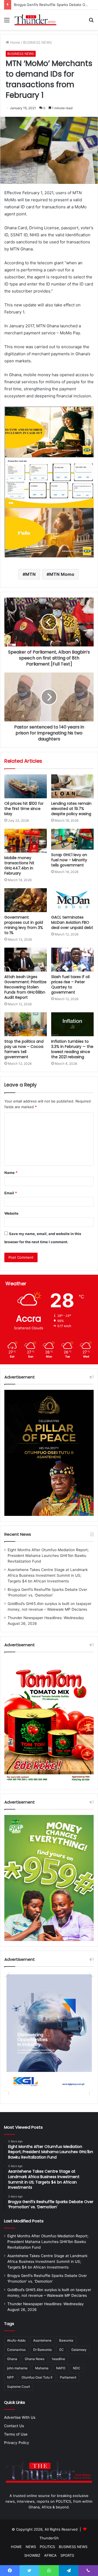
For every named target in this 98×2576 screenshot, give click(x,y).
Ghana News (35, 2359)
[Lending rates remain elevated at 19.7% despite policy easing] (72, 786)
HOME (16, 2547)
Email (11, 1193)
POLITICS (47, 2547)
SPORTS (67, 2555)
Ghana (12, 2359)
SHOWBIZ (32, 2555)
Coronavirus (16, 2350)
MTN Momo (62, 574)
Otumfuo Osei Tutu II (37, 2377)
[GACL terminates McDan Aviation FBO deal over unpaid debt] (72, 900)
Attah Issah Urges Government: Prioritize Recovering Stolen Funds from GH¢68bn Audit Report (25, 987)
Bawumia (66, 2340)
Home (15, 42)
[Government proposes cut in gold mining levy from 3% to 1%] (26, 900)
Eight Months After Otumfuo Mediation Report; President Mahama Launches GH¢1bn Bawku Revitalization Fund (48, 1556)
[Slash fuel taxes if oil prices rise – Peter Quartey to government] (72, 960)
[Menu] (7, 22)
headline (59, 2359)
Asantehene (42, 2340)
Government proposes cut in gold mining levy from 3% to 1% (24, 925)
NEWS (31, 2547)
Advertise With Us (20, 2417)
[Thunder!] (35, 20)
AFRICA (50, 2555)
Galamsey (79, 2350)
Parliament (68, 2377)
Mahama (42, 2368)
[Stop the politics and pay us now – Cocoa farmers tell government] (26, 1024)
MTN (30, 574)
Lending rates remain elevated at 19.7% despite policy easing (71, 809)
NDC (77, 2368)
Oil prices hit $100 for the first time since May (24, 809)
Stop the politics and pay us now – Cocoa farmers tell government (24, 1049)
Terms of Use (16, 2434)
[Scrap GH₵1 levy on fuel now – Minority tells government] (72, 839)
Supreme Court (19, 2387)
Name (11, 1173)
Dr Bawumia (42, 2350)
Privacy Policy (17, 2443)
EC (62, 2350)
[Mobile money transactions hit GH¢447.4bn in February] (26, 841)
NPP (10, 2377)
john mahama (17, 2368)
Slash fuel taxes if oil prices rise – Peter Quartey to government (70, 984)
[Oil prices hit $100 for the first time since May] (26, 786)
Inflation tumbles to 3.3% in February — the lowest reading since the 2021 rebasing (72, 1049)
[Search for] (91, 22)
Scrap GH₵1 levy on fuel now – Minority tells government (69, 860)
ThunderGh (49, 2538)
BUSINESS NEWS (37, 42)
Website (11, 1213)
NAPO (61, 2368)
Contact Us (14, 2426)
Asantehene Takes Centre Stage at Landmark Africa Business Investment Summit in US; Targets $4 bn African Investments (48, 1575)
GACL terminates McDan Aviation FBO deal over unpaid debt (72, 922)
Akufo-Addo (16, 2340)
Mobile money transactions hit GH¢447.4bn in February (19, 866)
